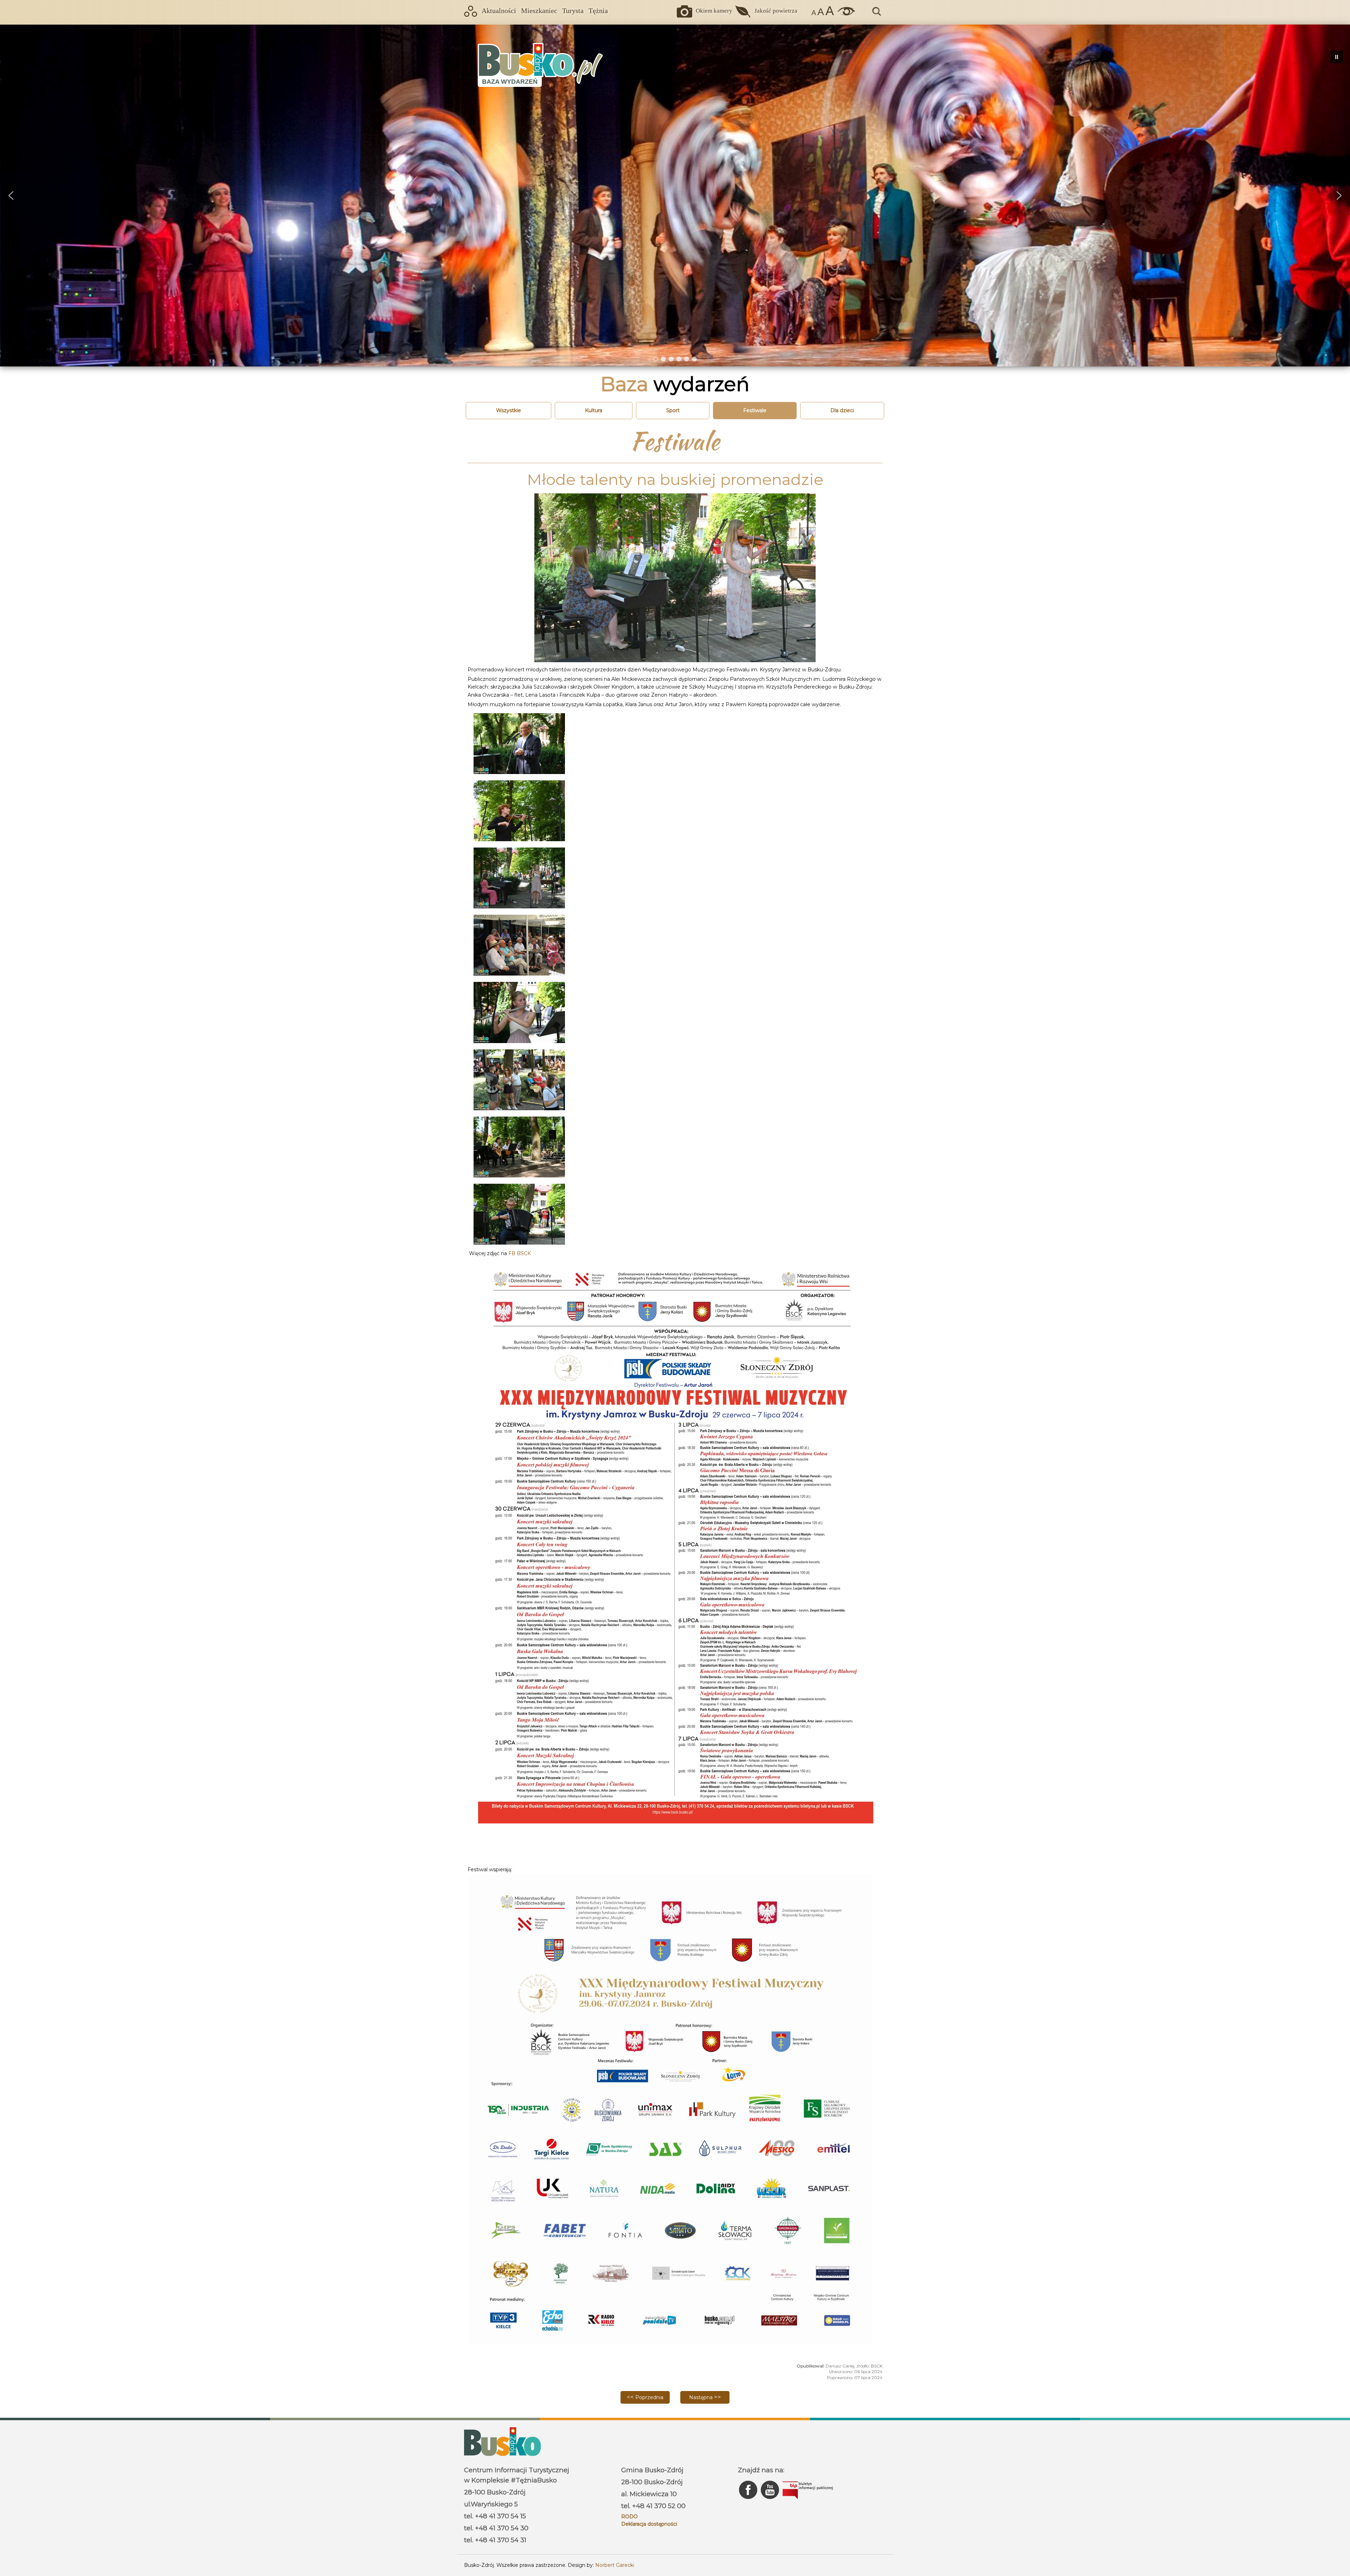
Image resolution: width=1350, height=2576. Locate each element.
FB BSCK (520, 1253)
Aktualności (499, 11)
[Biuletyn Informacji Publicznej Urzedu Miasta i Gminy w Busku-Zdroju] (808, 2501)
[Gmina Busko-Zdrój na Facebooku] (749, 2501)
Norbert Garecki (615, 2565)
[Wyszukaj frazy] (876, 15)
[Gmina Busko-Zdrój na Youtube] (771, 2501)
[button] (11, 196)
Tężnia (598, 11)
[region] (675, 195)
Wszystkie (509, 410)
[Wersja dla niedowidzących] (844, 14)
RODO (629, 2517)
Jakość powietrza (776, 11)
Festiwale (755, 410)
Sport (673, 410)
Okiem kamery (714, 11)
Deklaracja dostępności (649, 2524)
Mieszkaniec (539, 11)
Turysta (573, 11)
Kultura (594, 410)
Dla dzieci (842, 410)
